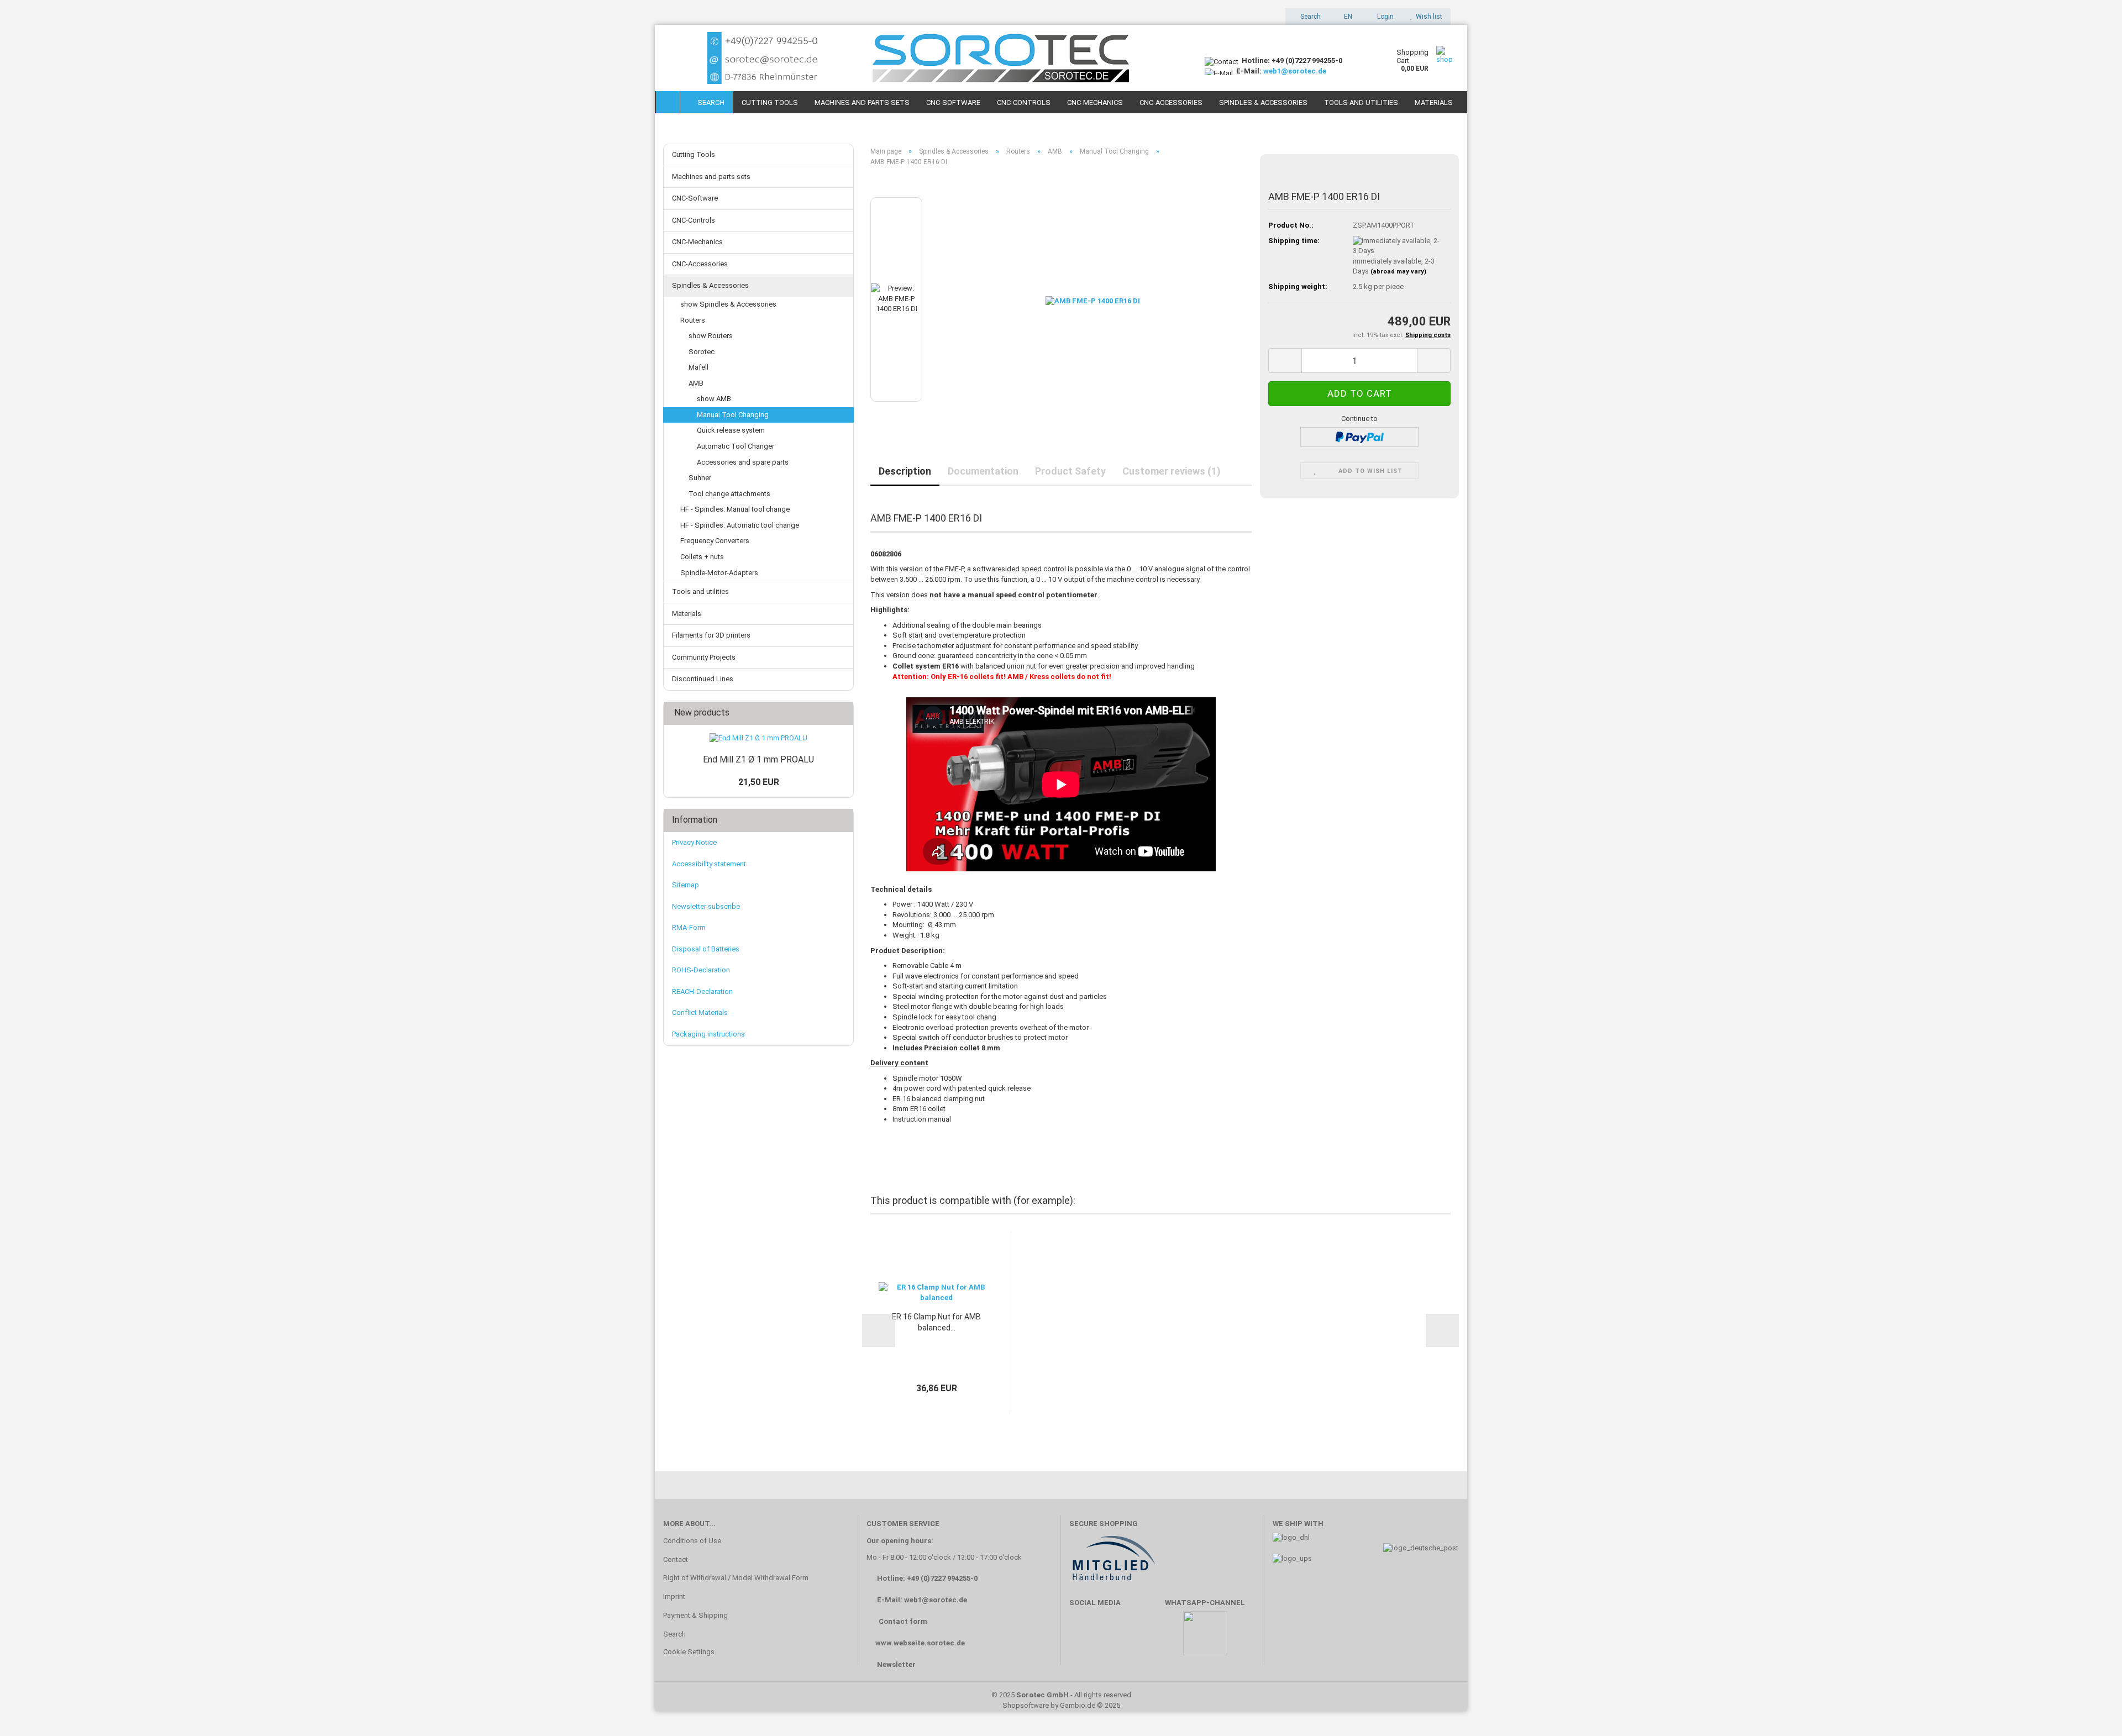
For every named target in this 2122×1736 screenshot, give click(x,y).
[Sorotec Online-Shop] (926, 58)
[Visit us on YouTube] (1116, 1638)
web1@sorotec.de (1295, 71)
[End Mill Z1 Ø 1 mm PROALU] (758, 738)
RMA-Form (689, 927)
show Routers (711, 336)
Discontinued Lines (703, 679)
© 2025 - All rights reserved (1061, 1695)
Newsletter (896, 1664)
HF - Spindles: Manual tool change (735, 509)
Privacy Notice (694, 842)
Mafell (698, 367)
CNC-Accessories (1171, 102)
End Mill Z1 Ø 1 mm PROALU (758, 759)
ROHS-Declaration (701, 970)
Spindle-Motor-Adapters (719, 573)
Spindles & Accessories (1263, 102)
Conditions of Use (692, 1541)
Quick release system (731, 430)
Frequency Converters (715, 541)
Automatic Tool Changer (736, 446)
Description (905, 471)
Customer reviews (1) (1172, 471)
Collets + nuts (702, 557)
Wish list (1427, 17)
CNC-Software (953, 102)
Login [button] (1384, 17)
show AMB (714, 399)
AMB (696, 383)
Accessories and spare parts (743, 462)
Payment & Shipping (695, 1615)
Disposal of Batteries (706, 949)
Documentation (983, 471)
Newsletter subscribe (706, 906)
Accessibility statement (709, 864)
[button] (1345, 17)
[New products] (842, 713)
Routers (693, 320)
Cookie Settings (689, 1652)
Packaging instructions (708, 1034)
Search (709, 102)
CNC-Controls (1024, 102)
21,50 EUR (759, 782)
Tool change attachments (729, 494)
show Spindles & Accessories (728, 304)
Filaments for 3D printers (711, 635)
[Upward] (2092, 1711)
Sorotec (702, 352)
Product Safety (1070, 471)
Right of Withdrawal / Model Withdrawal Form (736, 1578)
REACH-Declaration (702, 991)
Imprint (674, 1596)
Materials (1434, 102)
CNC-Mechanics (1095, 102)
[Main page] (668, 102)
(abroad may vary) (1398, 272)
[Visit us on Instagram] (1148, 1638)
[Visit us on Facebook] (1083, 1638)
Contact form (903, 1621)
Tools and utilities (1361, 102)
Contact (676, 1559)
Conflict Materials (700, 1012)
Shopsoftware (1026, 1705)
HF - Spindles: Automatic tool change (740, 525)
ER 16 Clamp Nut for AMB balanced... (936, 1322)
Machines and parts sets (862, 102)
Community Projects (704, 657)
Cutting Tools (770, 102)
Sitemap (686, 885)
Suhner (700, 478)
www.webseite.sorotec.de (920, 1643)
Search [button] (1310, 17)
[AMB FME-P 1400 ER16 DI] (1093, 299)
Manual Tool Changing (733, 415)
